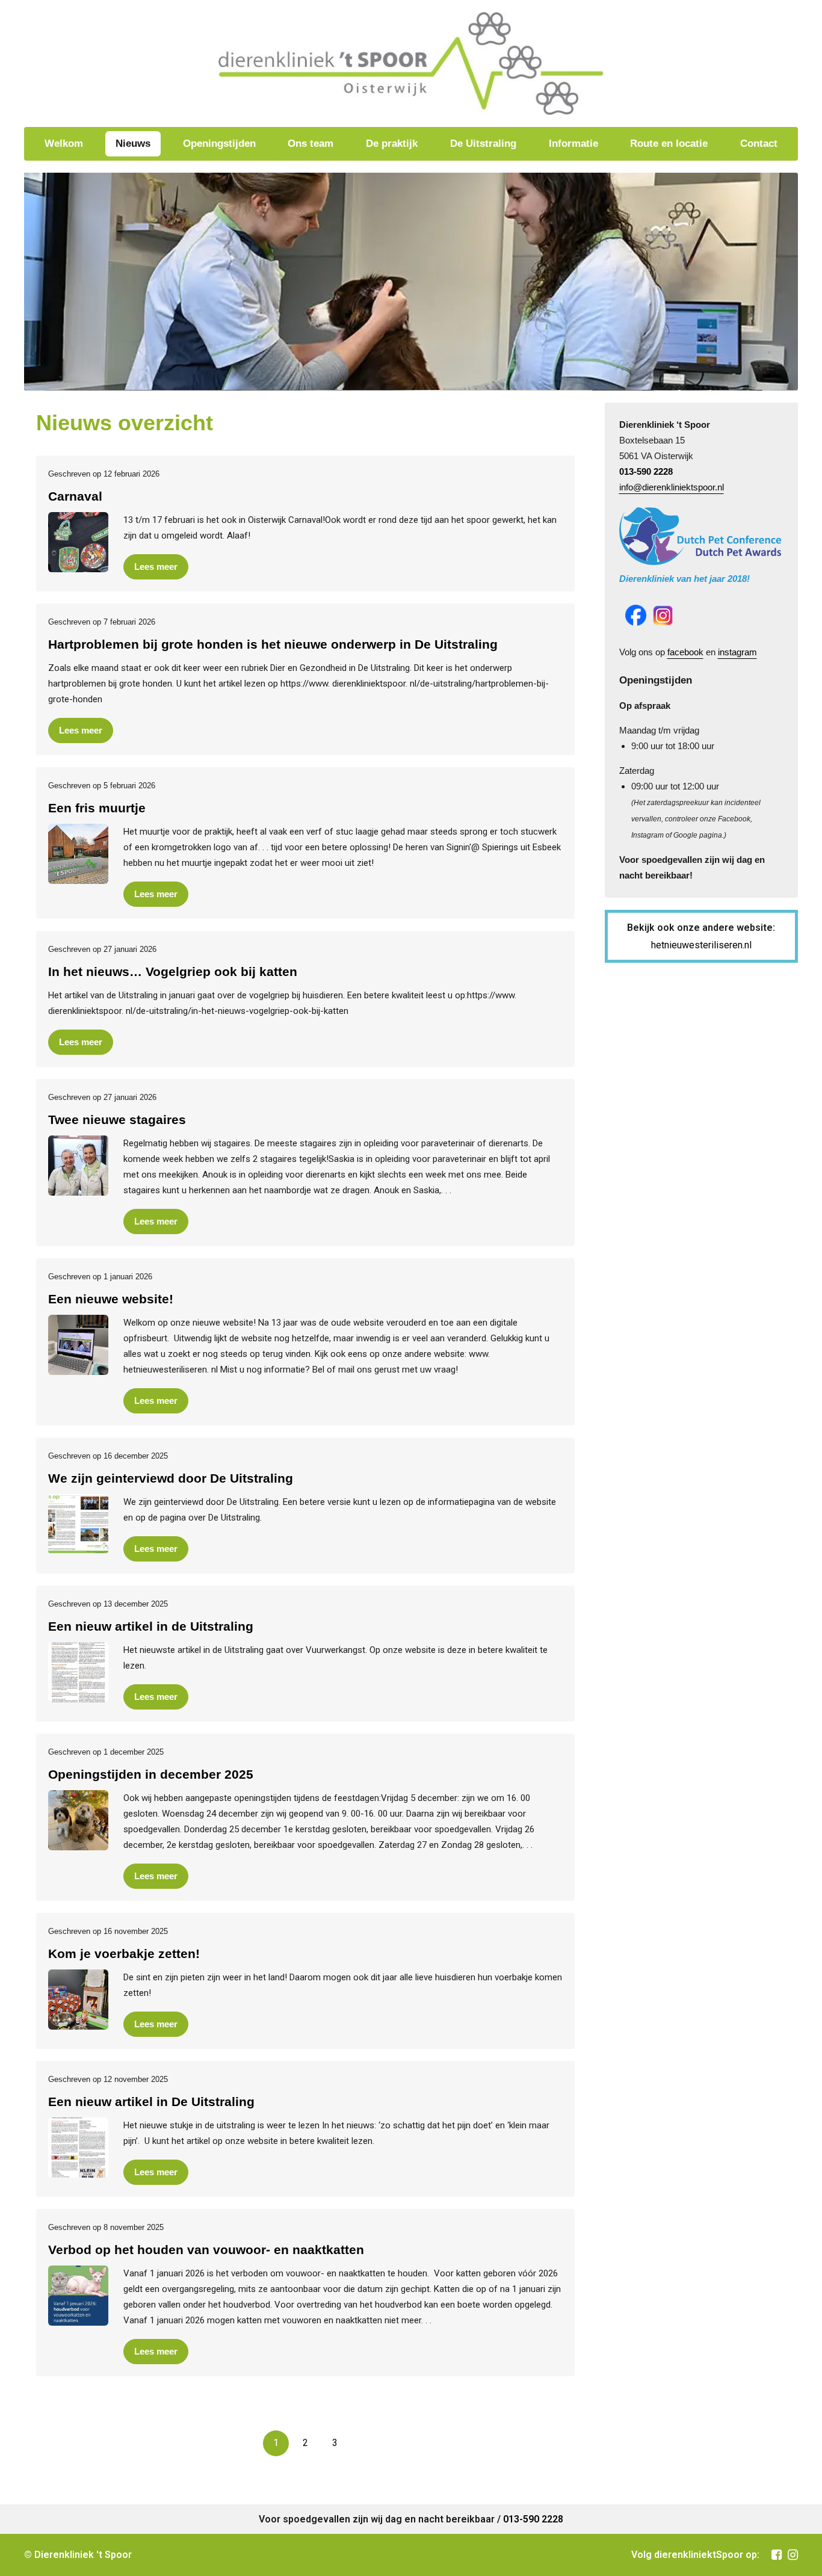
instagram (737, 652)
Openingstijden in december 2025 (151, 1774)
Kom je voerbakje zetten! (124, 1954)
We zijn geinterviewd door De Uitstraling (171, 1478)
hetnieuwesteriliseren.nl (701, 945)
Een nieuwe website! (111, 1299)
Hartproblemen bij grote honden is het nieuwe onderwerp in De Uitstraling (273, 644)
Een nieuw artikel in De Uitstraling (151, 2102)
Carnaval (75, 496)
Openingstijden (219, 144)
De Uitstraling (483, 144)
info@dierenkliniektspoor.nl (672, 487)
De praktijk (392, 144)
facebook (685, 652)
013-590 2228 (646, 471)
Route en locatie (669, 144)
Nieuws (133, 144)
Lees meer (156, 567)
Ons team (311, 144)
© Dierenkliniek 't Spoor (78, 2555)
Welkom (64, 144)
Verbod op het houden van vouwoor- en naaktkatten (206, 2250)
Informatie (573, 144)
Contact (759, 144)
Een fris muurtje (97, 808)
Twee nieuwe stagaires (117, 1120)
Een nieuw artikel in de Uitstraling (151, 1626)
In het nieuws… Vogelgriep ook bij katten (173, 971)
